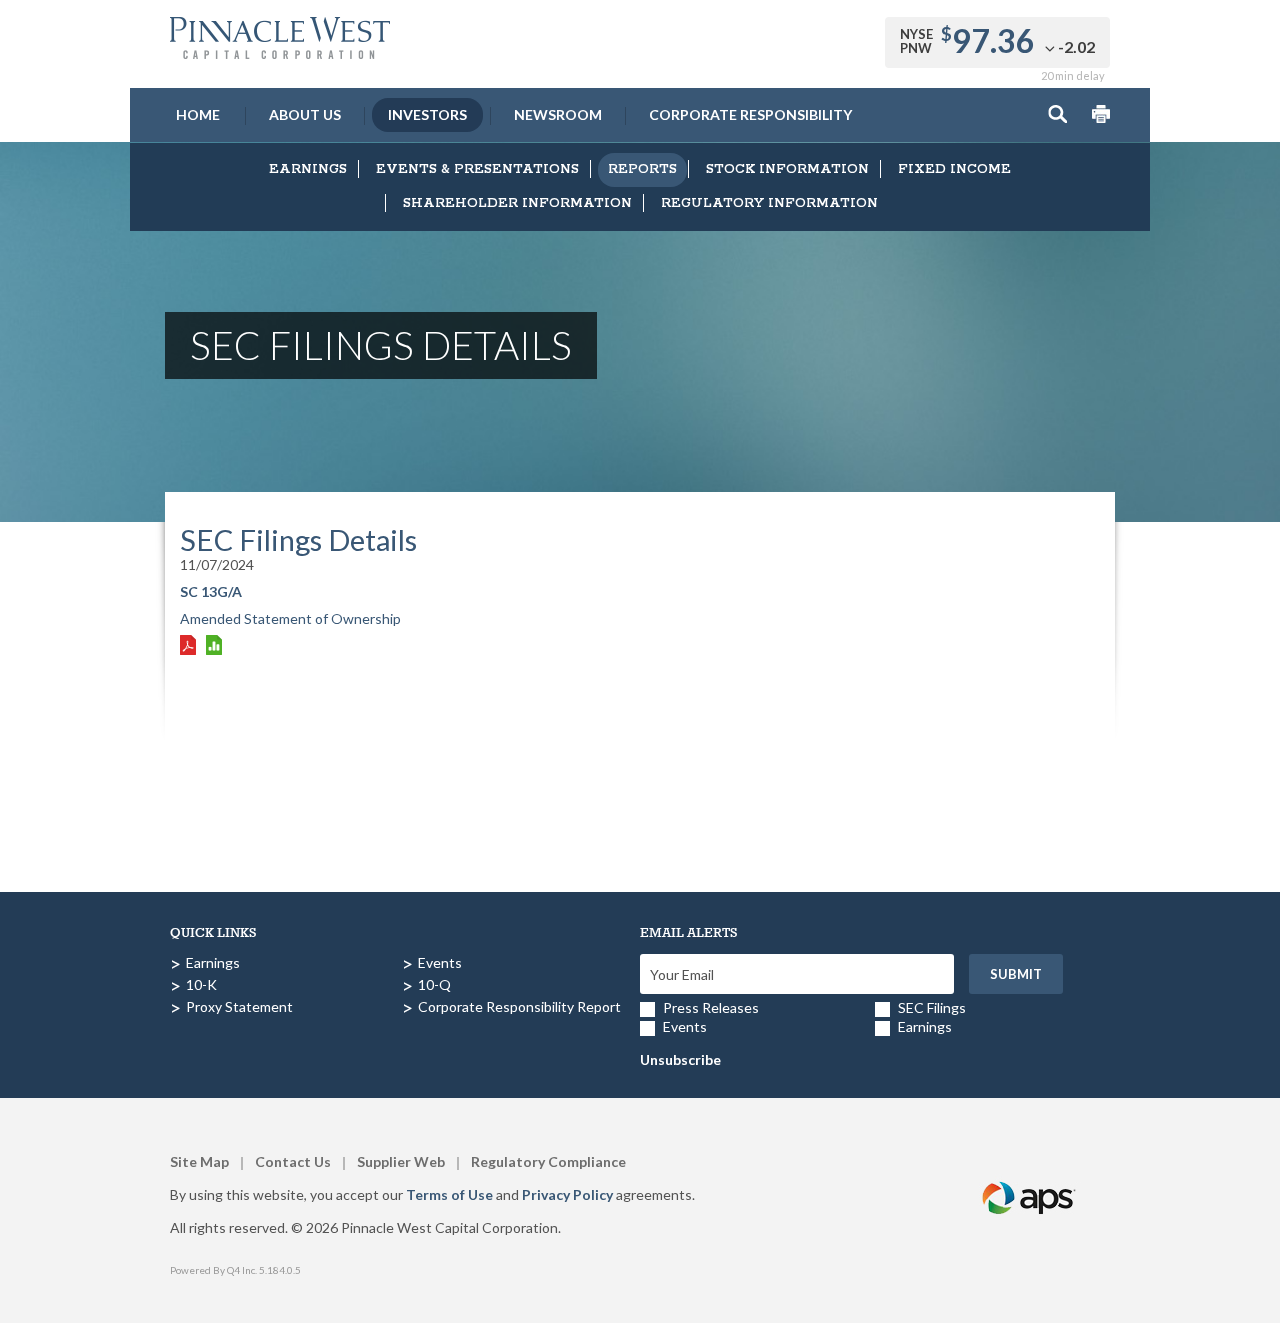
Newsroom (558, 114)
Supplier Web (401, 1161)
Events (440, 962)
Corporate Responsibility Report (519, 1006)
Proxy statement (239, 1006)
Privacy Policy (567, 1194)
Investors (427, 114)
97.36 (993, 40)
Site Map (199, 1161)
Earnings (308, 169)
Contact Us (293, 1161)
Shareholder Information (517, 203)
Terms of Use (449, 1194)
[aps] (1030, 1174)
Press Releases (711, 1007)
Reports (642, 169)
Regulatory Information (769, 203)
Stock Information (787, 169)
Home (198, 114)
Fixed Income (954, 169)
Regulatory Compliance (548, 1161)
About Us (305, 114)
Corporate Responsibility (750, 114)
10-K (201, 984)
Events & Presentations (477, 169)
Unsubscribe (680, 1059)
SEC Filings (932, 1007)
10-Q (434, 984)
